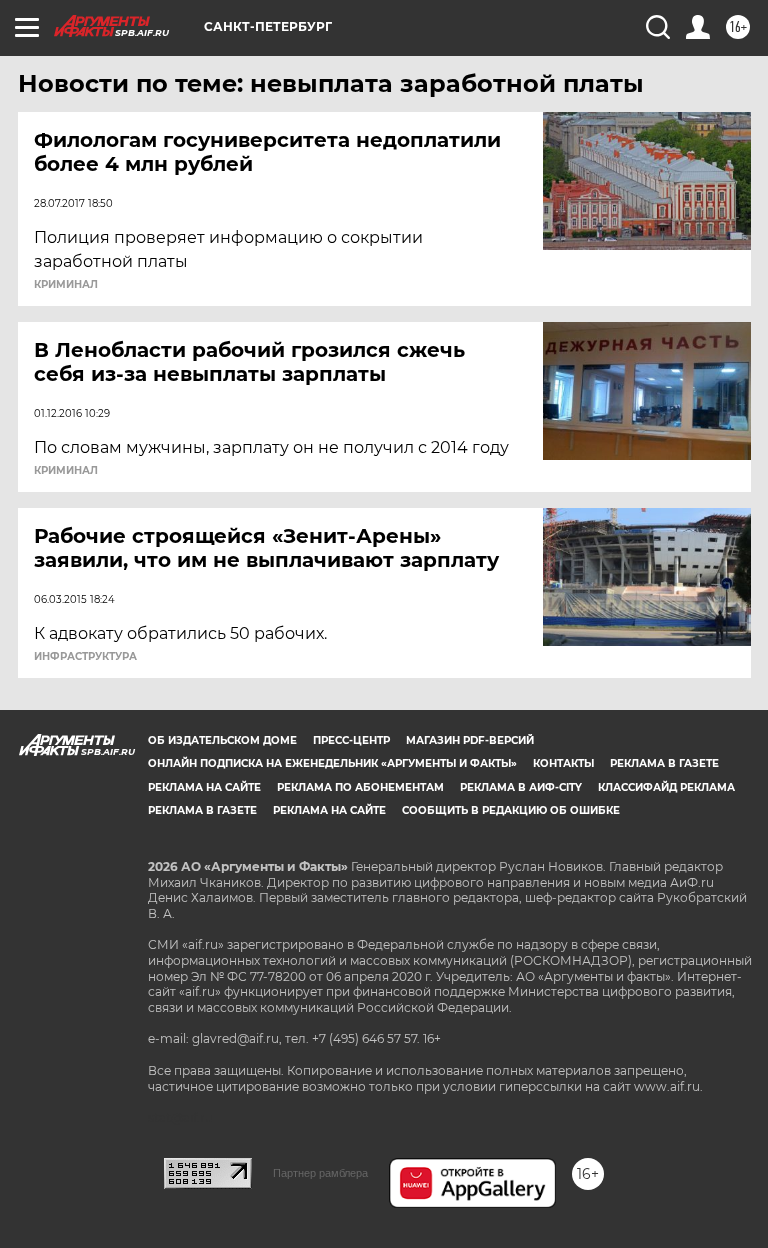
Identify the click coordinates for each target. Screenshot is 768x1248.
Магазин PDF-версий (470, 740)
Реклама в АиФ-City (521, 787)
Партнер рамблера (320, 1173)
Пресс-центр (351, 740)
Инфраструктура (85, 657)
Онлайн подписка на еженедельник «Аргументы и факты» (332, 763)
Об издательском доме (222, 740)
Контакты (563, 763)
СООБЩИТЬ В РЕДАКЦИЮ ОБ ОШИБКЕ (511, 810)
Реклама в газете (664, 763)
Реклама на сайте (204, 787)
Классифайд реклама (666, 787)
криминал (66, 285)
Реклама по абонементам (360, 787)
